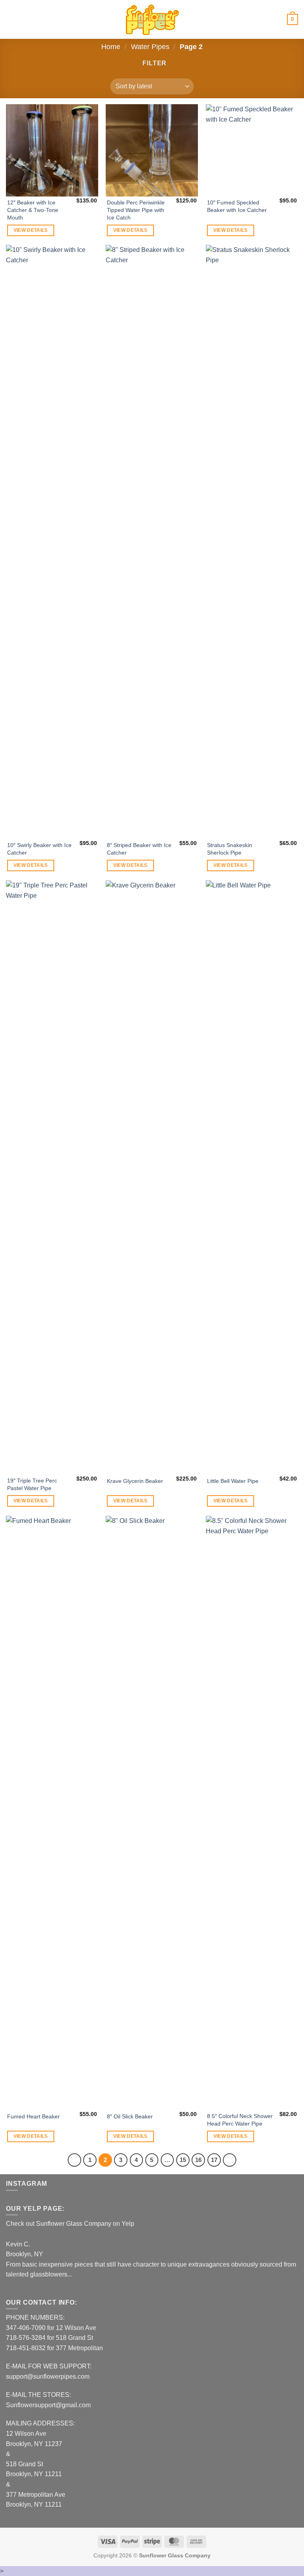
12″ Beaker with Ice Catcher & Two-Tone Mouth (33, 210)
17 (214, 2160)
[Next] (230, 2160)
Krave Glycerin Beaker (135, 1481)
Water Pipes (150, 47)
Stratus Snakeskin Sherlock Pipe (230, 849)
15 (183, 2160)
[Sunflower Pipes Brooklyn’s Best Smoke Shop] (152, 20)
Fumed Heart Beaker (33, 2116)
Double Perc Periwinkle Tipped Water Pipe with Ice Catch (136, 210)
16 (198, 2160)
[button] (11, 19)
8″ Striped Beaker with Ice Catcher (139, 849)
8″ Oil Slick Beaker (130, 2116)
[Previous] (74, 2160)
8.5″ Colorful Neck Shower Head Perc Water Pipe (240, 2120)
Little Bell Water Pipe (233, 1481)
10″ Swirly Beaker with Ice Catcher (39, 849)
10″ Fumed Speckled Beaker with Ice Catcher (237, 206)
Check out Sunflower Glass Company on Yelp (70, 2224)
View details (31, 230)
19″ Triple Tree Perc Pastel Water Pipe (32, 1484)
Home (111, 47)
